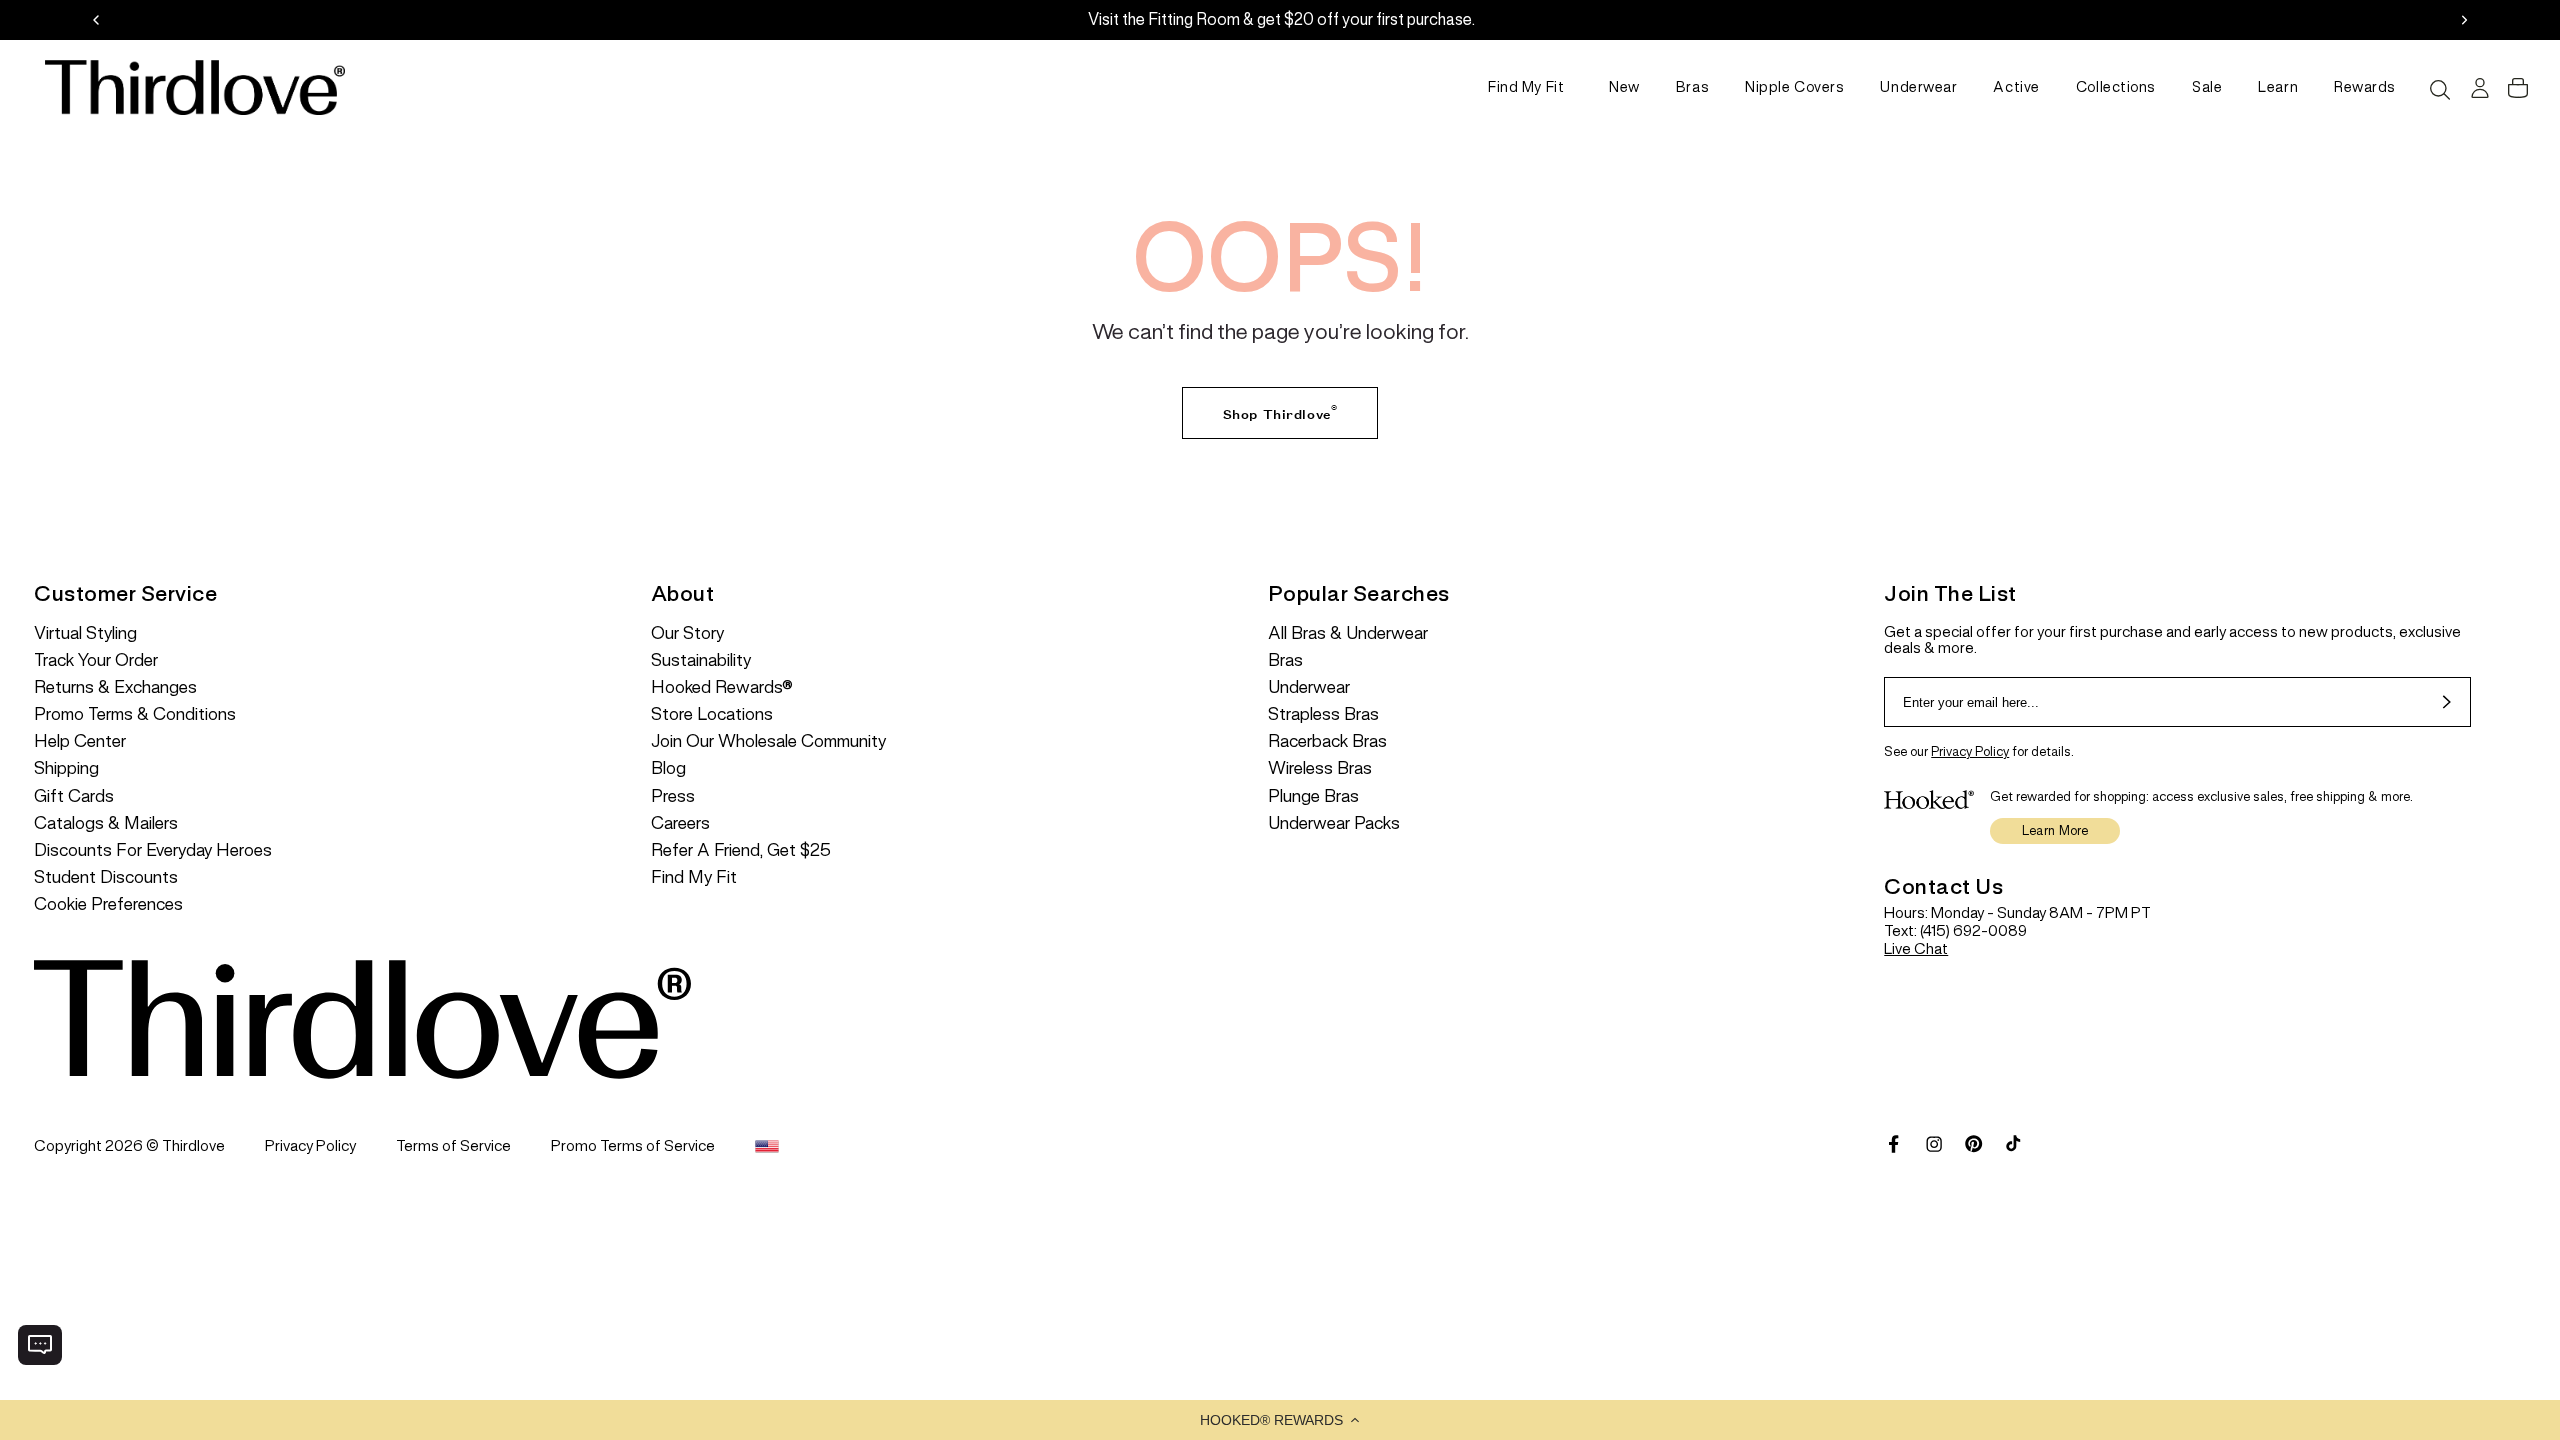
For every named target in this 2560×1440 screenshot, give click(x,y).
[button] (1280, 1420)
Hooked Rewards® (722, 687)
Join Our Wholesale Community (768, 741)
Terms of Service (453, 1145)
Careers (680, 823)
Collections (2116, 87)
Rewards (2365, 87)
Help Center (80, 741)
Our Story (687, 633)
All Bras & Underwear (1348, 633)
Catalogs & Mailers (106, 823)
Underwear (1918, 87)
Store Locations (712, 714)
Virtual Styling (85, 633)
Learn (2278, 87)
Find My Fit (1526, 87)
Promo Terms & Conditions (135, 714)
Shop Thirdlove (1280, 410)
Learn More (2055, 830)
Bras (1692, 87)
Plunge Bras (1313, 796)
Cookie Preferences (108, 904)
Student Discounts (106, 877)
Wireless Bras (1320, 768)
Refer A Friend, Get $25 (741, 850)
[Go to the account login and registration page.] (2477, 88)
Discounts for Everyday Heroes (153, 850)
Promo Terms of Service (633, 1145)
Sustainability (701, 660)
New (1624, 87)
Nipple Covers (1794, 87)
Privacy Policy (1970, 751)
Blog (668, 768)
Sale (2207, 87)
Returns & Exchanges (115, 687)
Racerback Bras (1327, 741)
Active (2016, 87)
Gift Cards (74, 796)
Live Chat (1916, 948)
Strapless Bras (1323, 714)
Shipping (66, 768)
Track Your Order (96, 660)
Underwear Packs (1334, 823)
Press (673, 796)
